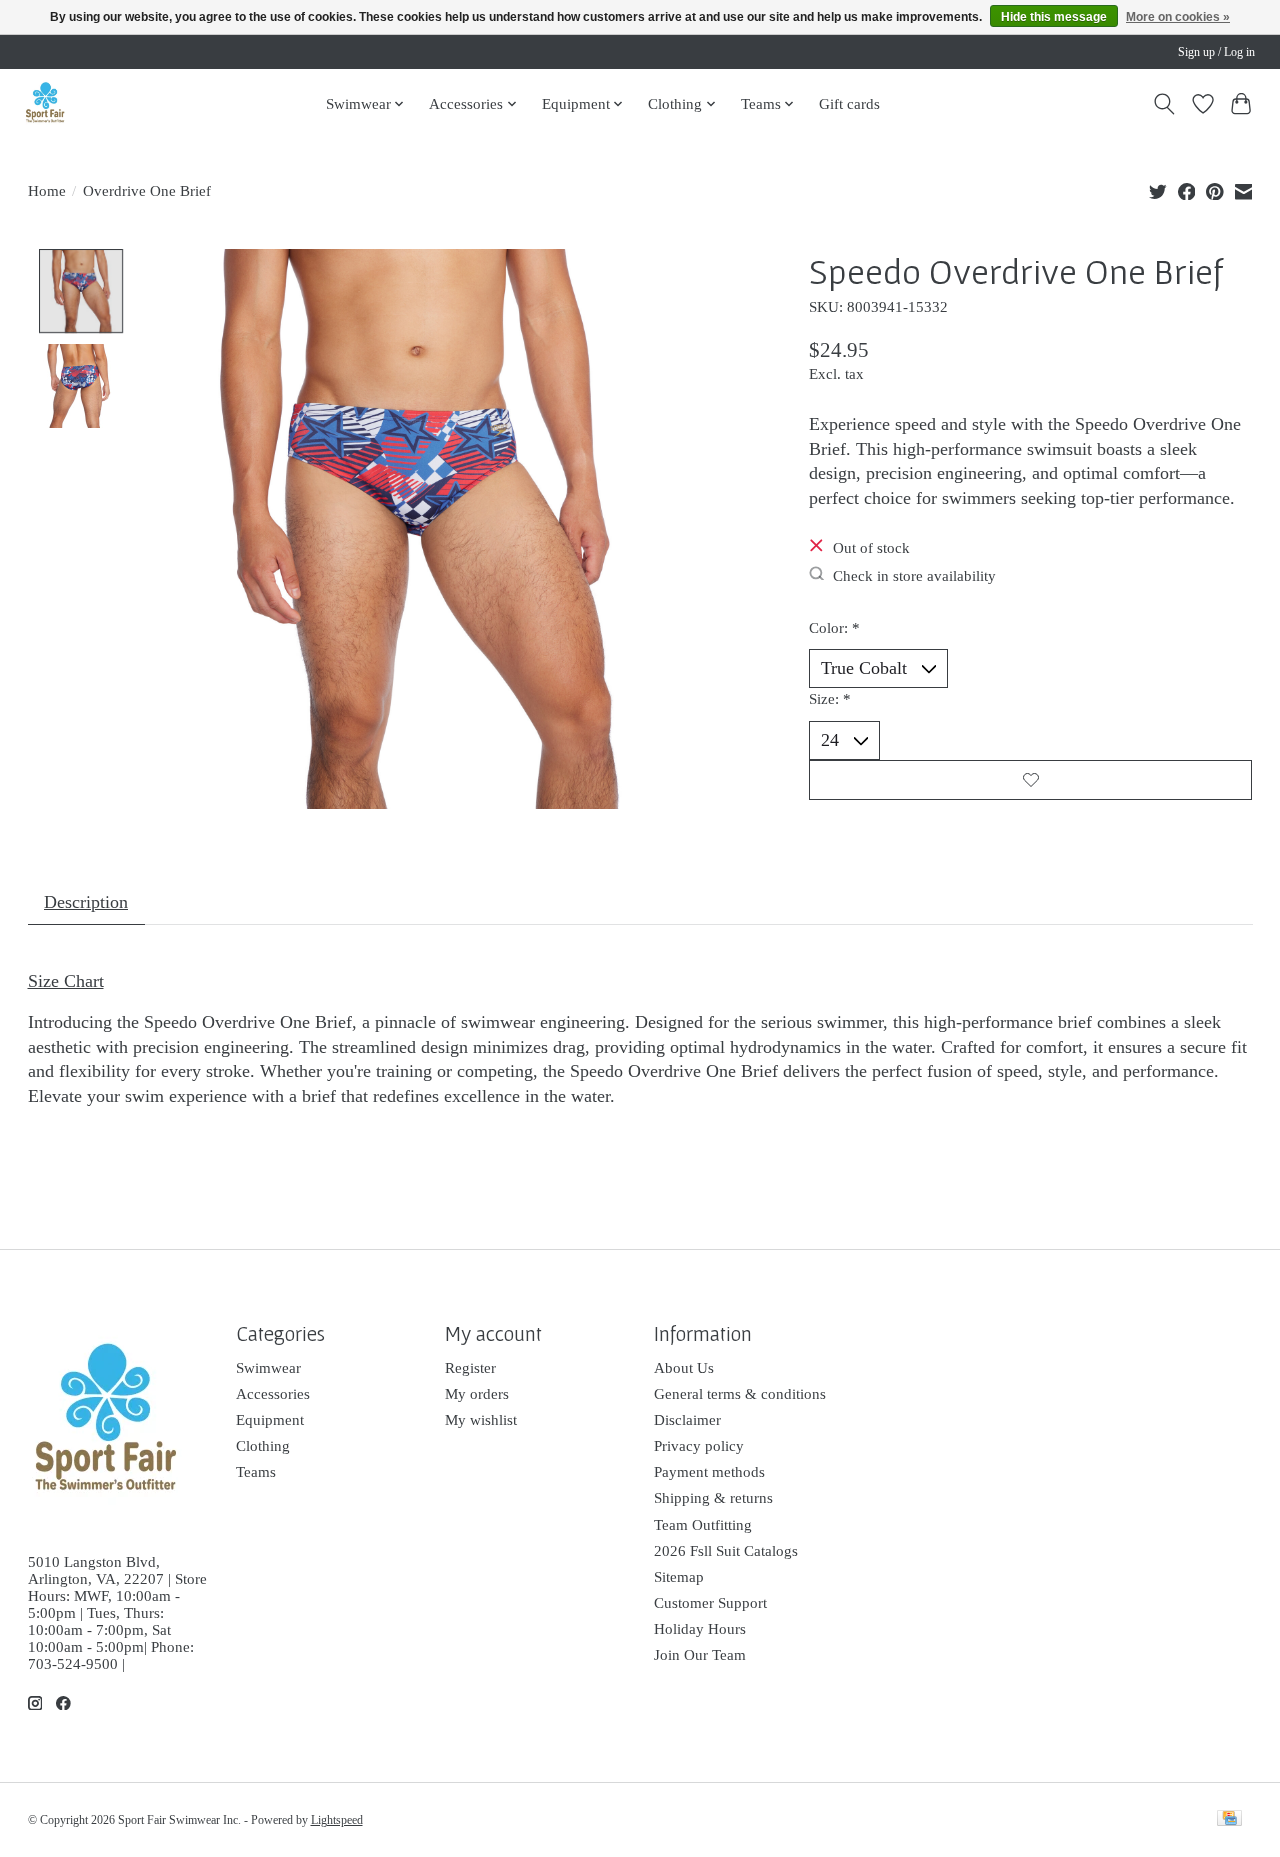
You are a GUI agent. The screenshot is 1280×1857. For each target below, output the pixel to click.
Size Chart (66, 981)
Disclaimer (687, 1420)
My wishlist (481, 1420)
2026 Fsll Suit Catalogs (726, 1551)
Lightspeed (337, 1820)
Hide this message (1054, 17)
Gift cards (849, 103)
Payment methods (709, 1472)
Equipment (270, 1420)
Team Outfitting (703, 1525)
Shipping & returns (713, 1498)
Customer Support (710, 1603)
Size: (830, 699)
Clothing (263, 1446)
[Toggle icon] (1163, 104)
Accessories (273, 1394)
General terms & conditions (740, 1394)
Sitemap (679, 1577)
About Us (684, 1368)
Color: (834, 628)
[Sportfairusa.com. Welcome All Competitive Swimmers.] (45, 103)
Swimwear (268, 1368)
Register (470, 1368)
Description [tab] (86, 902)
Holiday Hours (700, 1629)
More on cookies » (1178, 17)
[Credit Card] (1229, 1820)
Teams (256, 1472)
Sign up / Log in (1216, 52)
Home (47, 191)
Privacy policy (699, 1446)
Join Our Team (700, 1655)
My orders (477, 1394)
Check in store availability (914, 575)
